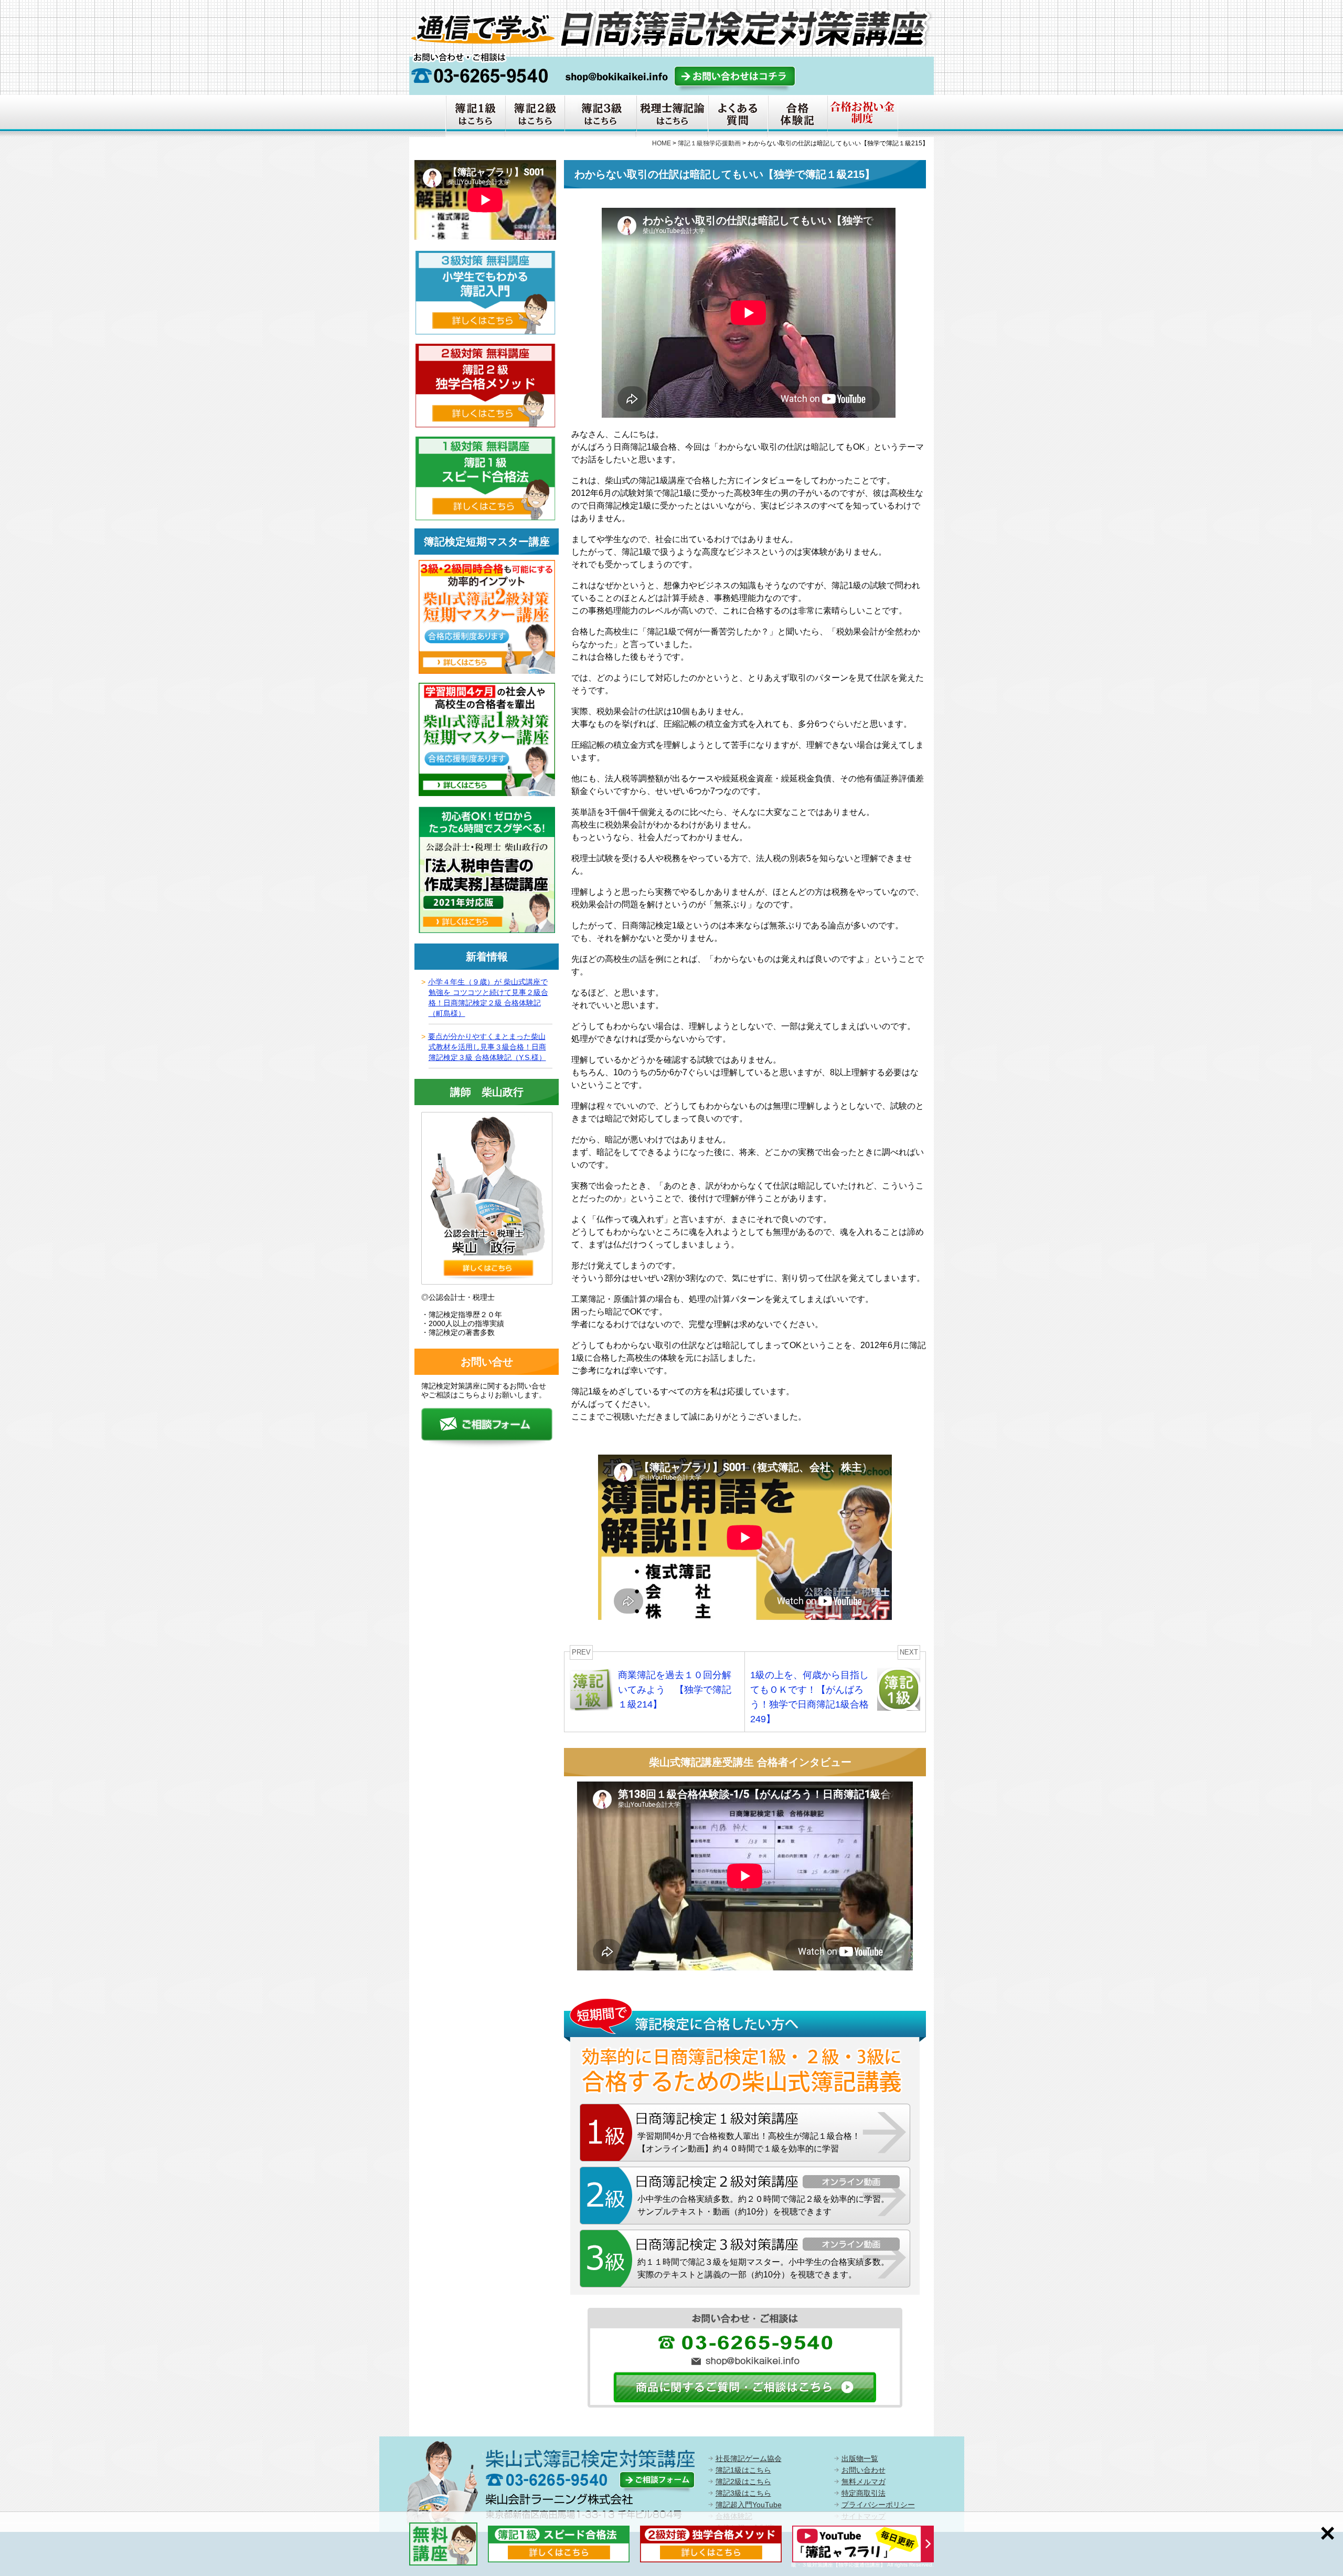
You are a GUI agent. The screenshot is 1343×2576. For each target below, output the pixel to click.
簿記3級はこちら (743, 2493)
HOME (662, 143)
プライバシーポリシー (878, 2505)
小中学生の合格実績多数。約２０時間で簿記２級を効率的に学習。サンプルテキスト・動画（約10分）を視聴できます (763, 2205)
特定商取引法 (864, 2493)
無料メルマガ (864, 2482)
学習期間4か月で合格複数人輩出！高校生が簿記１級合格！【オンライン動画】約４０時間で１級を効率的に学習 (749, 2142)
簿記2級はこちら (743, 2482)
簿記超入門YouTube (749, 2505)
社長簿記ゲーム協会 (749, 2458)
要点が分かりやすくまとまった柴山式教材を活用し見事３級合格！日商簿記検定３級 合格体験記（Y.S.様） (487, 1047)
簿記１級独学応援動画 (709, 143)
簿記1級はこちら (743, 2470)
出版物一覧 (860, 2458)
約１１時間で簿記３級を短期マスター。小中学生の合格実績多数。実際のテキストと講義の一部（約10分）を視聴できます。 (763, 2268)
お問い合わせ (864, 2470)
